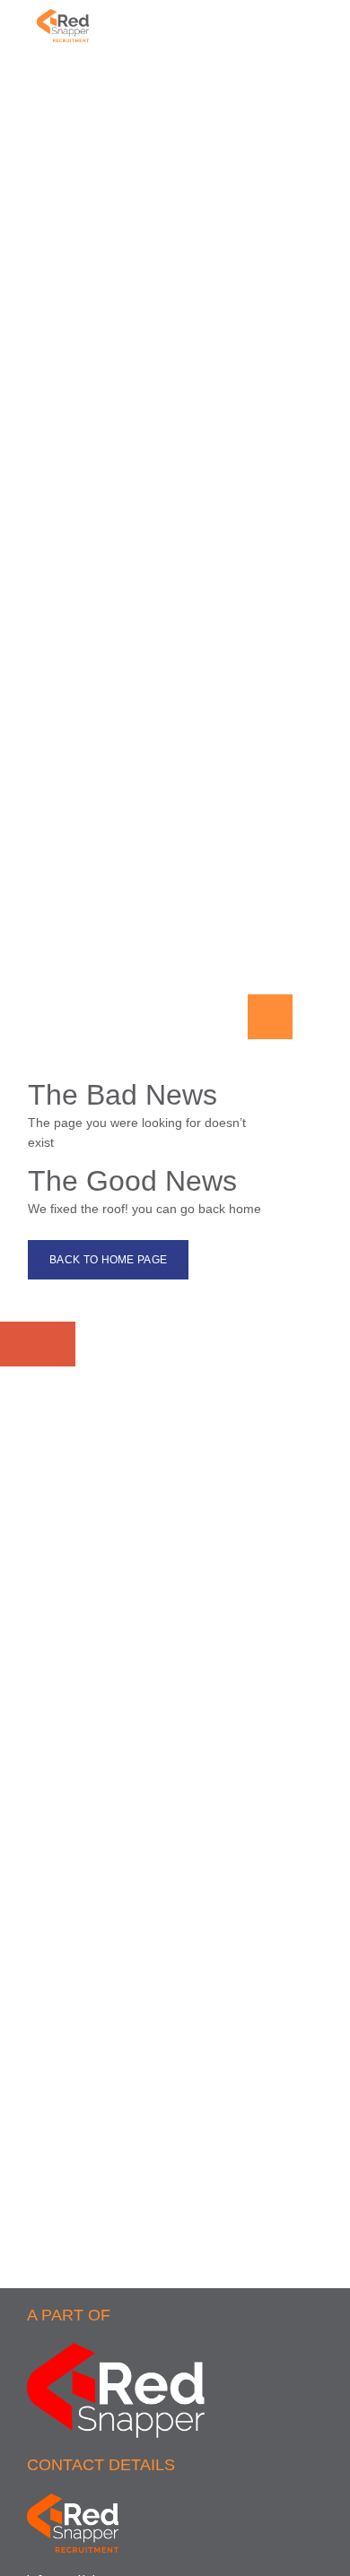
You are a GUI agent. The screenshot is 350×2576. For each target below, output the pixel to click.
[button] (310, 36)
